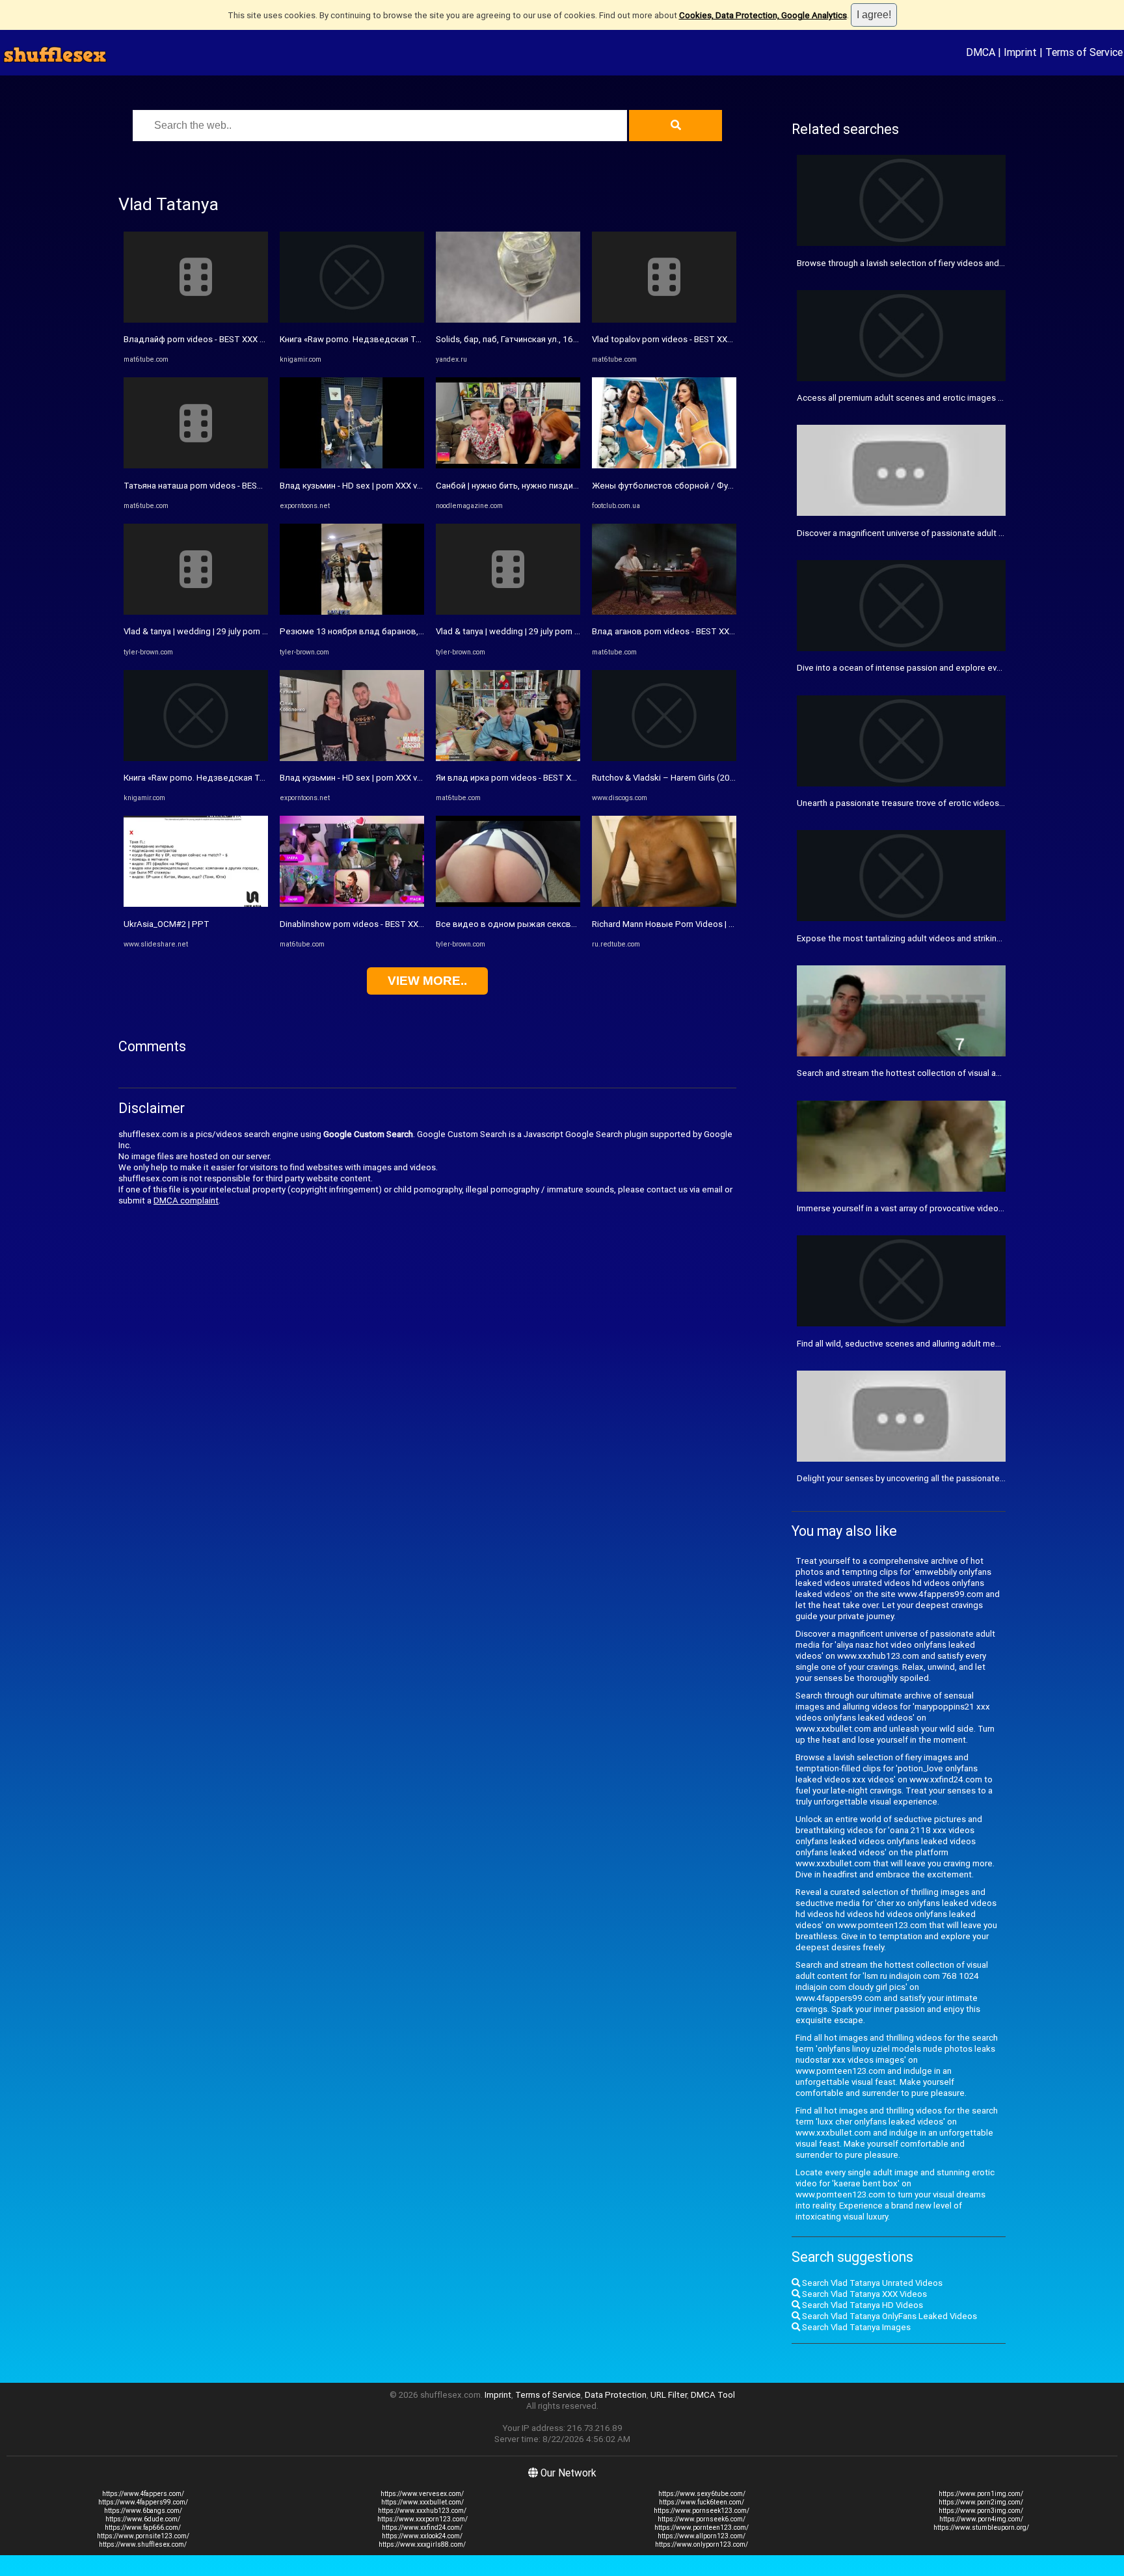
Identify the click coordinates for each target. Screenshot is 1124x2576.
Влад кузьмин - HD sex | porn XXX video (357, 486)
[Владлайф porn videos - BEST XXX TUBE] (196, 320)
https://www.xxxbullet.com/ (422, 2502)
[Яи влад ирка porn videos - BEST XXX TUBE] (508, 758)
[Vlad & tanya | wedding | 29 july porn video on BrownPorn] (196, 612)
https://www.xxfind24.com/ (422, 2528)
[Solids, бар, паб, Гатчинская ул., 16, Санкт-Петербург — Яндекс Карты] (508, 320)
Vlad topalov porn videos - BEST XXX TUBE (674, 339)
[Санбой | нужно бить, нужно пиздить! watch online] (508, 465)
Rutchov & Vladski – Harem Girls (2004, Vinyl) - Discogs (698, 778)
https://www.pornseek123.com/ (702, 2511)
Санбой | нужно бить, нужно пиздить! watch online (535, 486)
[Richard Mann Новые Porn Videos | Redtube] (664, 904)
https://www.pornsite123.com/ (143, 2536)
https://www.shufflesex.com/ (143, 2544)
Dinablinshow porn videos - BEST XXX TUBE (363, 924)
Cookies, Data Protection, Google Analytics (763, 15)
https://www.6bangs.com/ (143, 2511)
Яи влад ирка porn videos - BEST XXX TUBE (520, 778)
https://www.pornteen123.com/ (702, 2528)
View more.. (427, 981)
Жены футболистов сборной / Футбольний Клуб (690, 486)
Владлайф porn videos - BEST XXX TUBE (202, 339)
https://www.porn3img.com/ (981, 2511)
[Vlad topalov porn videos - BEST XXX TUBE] (664, 320)
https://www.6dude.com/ (143, 2519)
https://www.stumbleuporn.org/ (981, 2528)
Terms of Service (1084, 52)
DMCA (981, 52)
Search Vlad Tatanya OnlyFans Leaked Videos (889, 2316)
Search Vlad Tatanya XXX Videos (863, 2294)
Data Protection (616, 2395)
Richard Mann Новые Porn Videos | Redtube (677, 924)
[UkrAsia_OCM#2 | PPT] (196, 904)
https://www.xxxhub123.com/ (422, 2511)
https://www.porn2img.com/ (981, 2502)
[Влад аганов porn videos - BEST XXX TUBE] (664, 612)
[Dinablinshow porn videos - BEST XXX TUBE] (352, 904)
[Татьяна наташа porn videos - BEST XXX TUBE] (196, 465)
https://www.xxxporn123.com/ (422, 2519)
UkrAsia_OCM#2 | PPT (167, 924)
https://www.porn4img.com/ (981, 2519)
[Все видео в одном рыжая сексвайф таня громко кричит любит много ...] (508, 904)
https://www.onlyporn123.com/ (702, 2544)
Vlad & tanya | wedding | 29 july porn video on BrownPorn (232, 631)
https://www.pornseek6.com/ (702, 2519)
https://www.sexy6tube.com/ (702, 2494)
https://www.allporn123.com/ (702, 2536)
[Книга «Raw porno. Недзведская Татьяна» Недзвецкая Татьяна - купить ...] (196, 758)
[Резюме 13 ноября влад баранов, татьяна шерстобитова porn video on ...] (352, 612)
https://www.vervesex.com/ (422, 2494)
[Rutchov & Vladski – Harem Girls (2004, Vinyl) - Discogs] (664, 758)
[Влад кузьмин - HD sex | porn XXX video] (352, 465)
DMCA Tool (713, 2395)
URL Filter (669, 2395)
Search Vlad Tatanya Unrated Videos (871, 2283)
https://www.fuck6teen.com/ (702, 2502)
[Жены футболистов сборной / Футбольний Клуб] (664, 465)
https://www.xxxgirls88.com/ (422, 2544)
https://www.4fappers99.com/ (143, 2502)
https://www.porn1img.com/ (981, 2494)
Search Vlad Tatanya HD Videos (862, 2305)
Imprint (1020, 52)
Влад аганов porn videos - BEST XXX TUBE (675, 631)
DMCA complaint (186, 1201)
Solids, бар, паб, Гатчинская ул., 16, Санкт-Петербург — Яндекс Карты (575, 339)
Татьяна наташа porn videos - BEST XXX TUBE (214, 486)
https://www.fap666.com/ (143, 2528)
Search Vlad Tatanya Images (855, 2327)
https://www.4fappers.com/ (143, 2494)
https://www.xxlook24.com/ (422, 2536)
